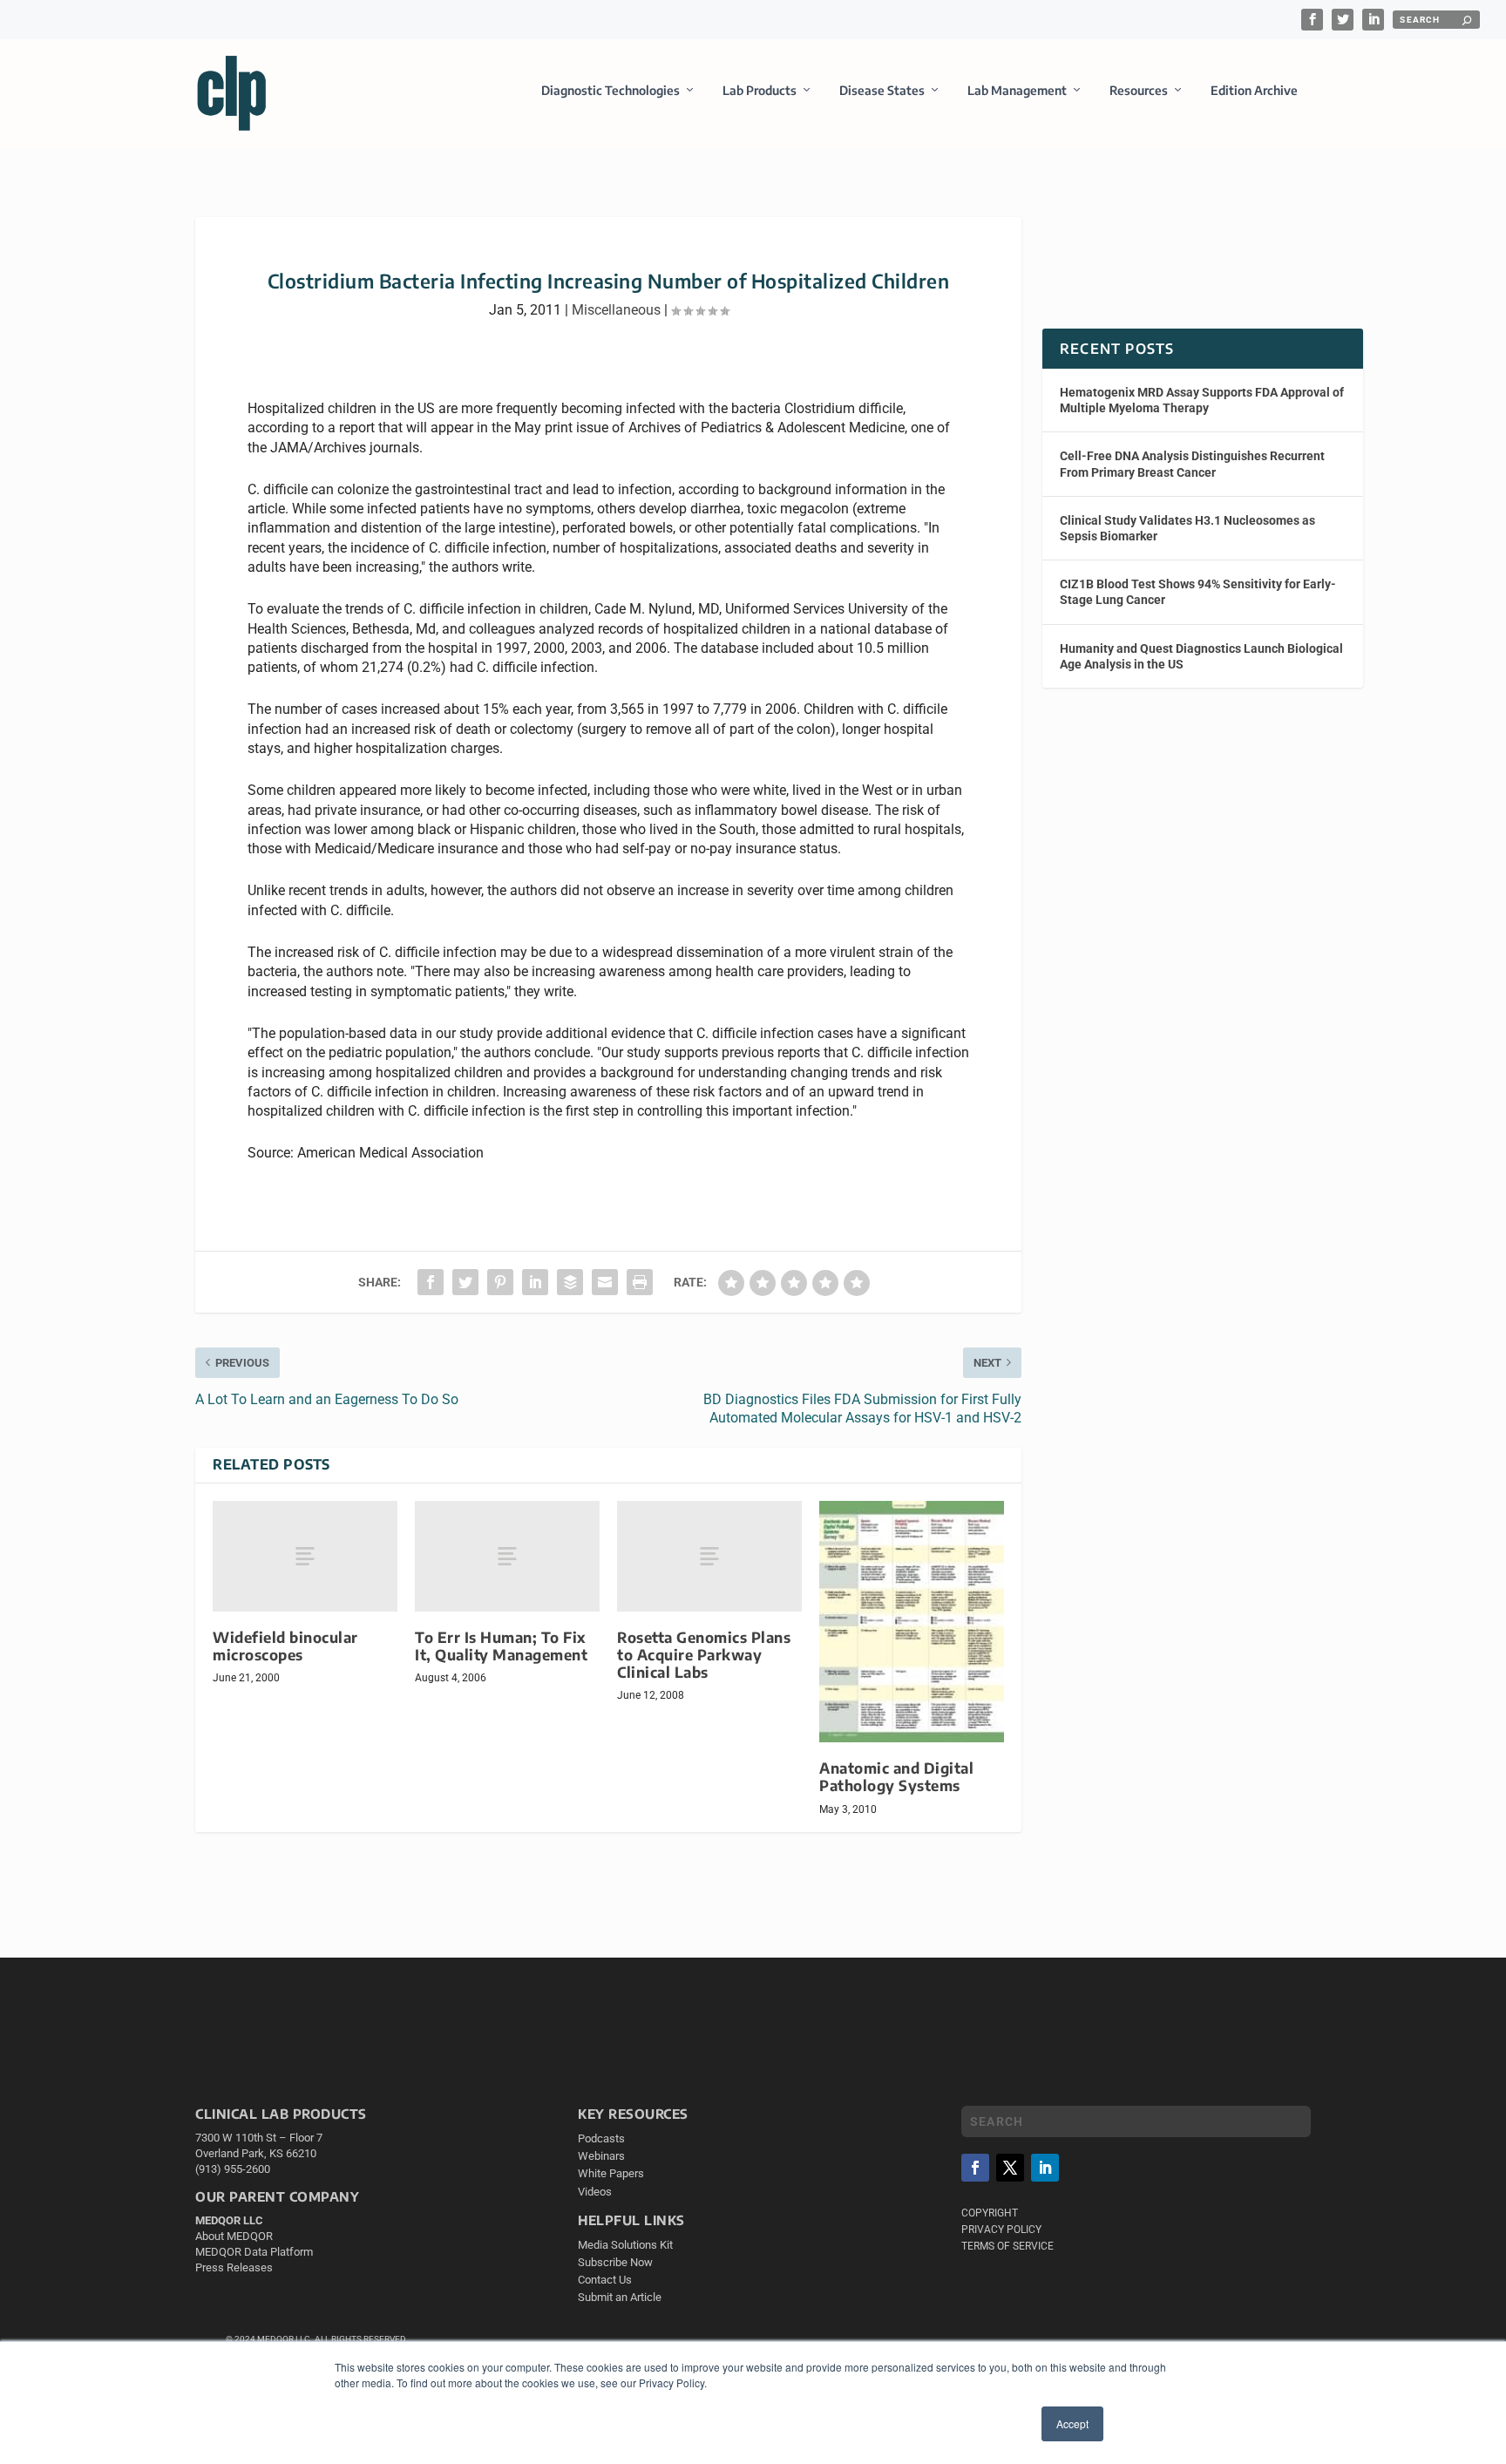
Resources (1139, 90)
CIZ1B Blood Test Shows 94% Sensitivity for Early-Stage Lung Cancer (1198, 592)
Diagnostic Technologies (611, 90)
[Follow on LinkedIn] (1045, 2168)
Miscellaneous (616, 310)
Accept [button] (1072, 2423)
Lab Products (760, 90)
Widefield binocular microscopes (285, 1646)
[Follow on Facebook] (975, 2168)
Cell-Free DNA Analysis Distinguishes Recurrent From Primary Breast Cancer (1192, 464)
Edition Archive (1254, 90)
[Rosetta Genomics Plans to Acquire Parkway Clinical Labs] (709, 1556)
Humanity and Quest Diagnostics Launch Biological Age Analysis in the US (1201, 656)
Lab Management (1017, 90)
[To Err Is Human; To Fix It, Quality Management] (507, 1556)
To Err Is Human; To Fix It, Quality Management (501, 1646)
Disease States (882, 90)
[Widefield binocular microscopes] (305, 1556)
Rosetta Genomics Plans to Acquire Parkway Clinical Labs (704, 1655)
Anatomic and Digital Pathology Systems (896, 1777)
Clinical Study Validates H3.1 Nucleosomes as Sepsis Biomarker (1187, 528)
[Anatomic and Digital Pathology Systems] (912, 1622)
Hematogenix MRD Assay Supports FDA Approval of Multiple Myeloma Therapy (1202, 400)
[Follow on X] (1010, 2168)
